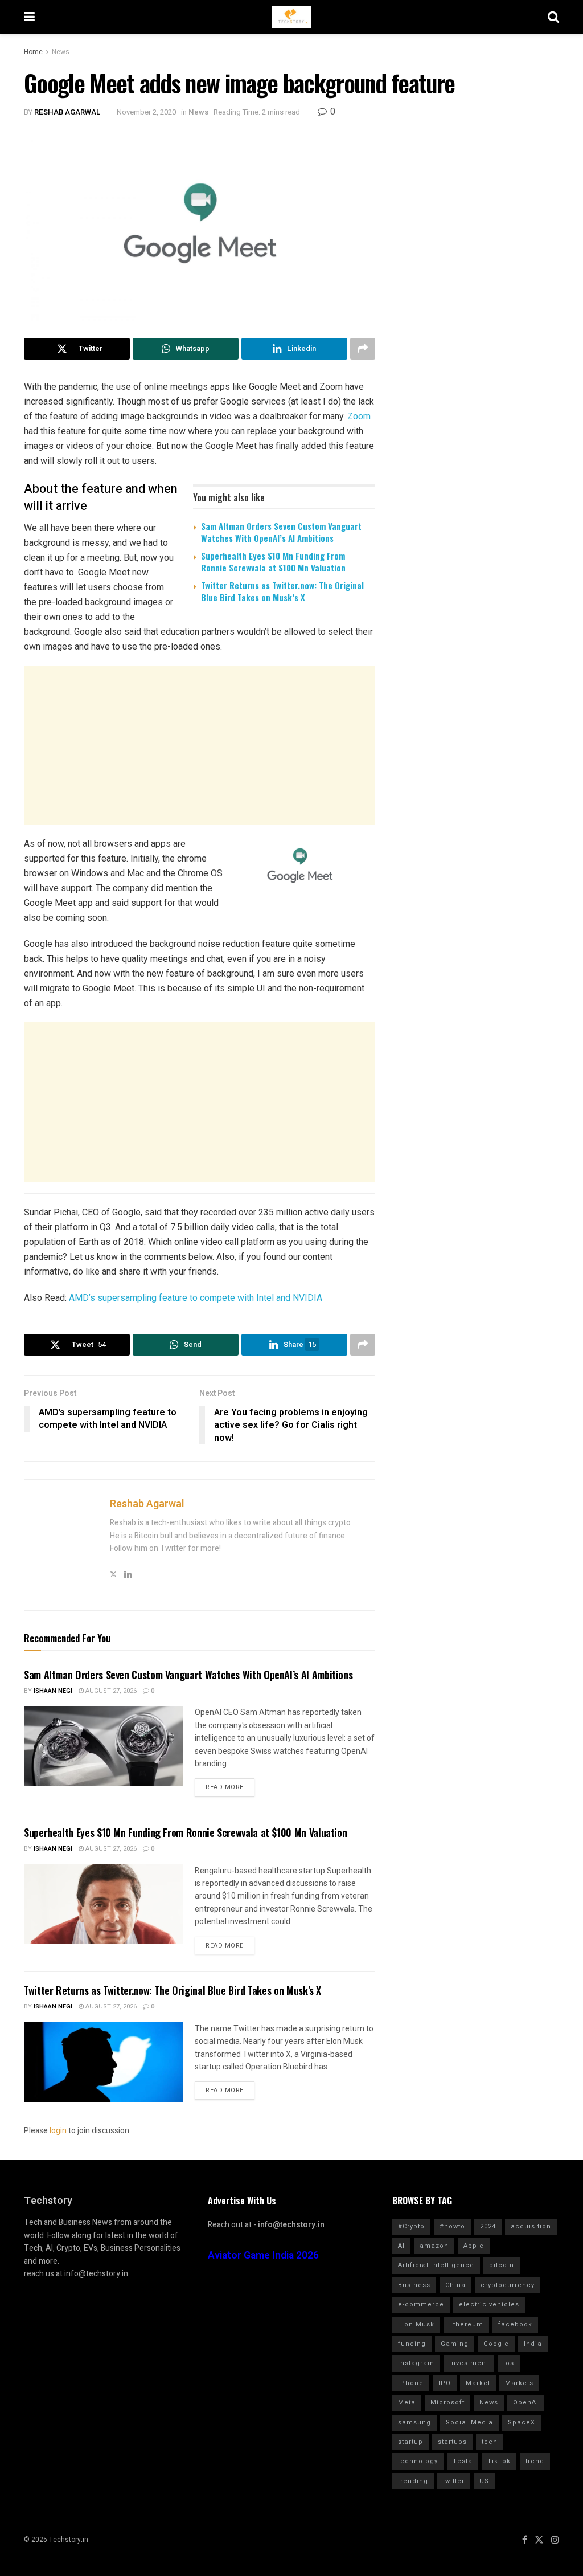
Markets (519, 2383)
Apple (474, 2246)
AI (401, 2246)
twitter (454, 2481)
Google (496, 2344)
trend (535, 2461)
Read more (225, 1787)
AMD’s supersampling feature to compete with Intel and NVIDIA (196, 1298)
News (61, 52)
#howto (452, 2226)
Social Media (469, 2422)
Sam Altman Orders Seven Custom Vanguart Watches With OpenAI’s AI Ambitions (281, 532)
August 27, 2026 (110, 1691)
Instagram (416, 2363)
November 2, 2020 (146, 112)
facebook (515, 2324)
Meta (407, 2403)
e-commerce (421, 2304)
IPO (445, 2383)
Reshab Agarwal (67, 112)
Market (478, 2383)
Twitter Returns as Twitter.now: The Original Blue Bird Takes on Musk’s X (282, 591)
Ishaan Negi (53, 1691)
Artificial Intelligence (436, 2265)
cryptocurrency (508, 2285)
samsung (414, 2422)
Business (414, 2285)
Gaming (455, 2344)
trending (413, 2481)
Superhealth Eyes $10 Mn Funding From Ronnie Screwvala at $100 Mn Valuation (273, 562)
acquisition (531, 2226)
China (455, 2285)
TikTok (499, 2461)
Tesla (463, 2461)
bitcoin (502, 2265)
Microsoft (447, 2403)
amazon (434, 2246)
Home (33, 52)
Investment (469, 2363)
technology (418, 2461)
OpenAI (526, 2403)
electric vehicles (489, 2304)
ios (509, 2363)
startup (410, 2442)
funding (412, 2344)
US (484, 2481)
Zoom (359, 416)
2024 (488, 2226)
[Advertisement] (200, 745)
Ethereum (466, 2324)
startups (452, 2442)
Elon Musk (416, 2324)
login (58, 2131)
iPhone (411, 2383)
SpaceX (522, 2422)
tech (490, 2442)
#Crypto (411, 2226)
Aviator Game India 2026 (263, 2255)
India (533, 2344)
